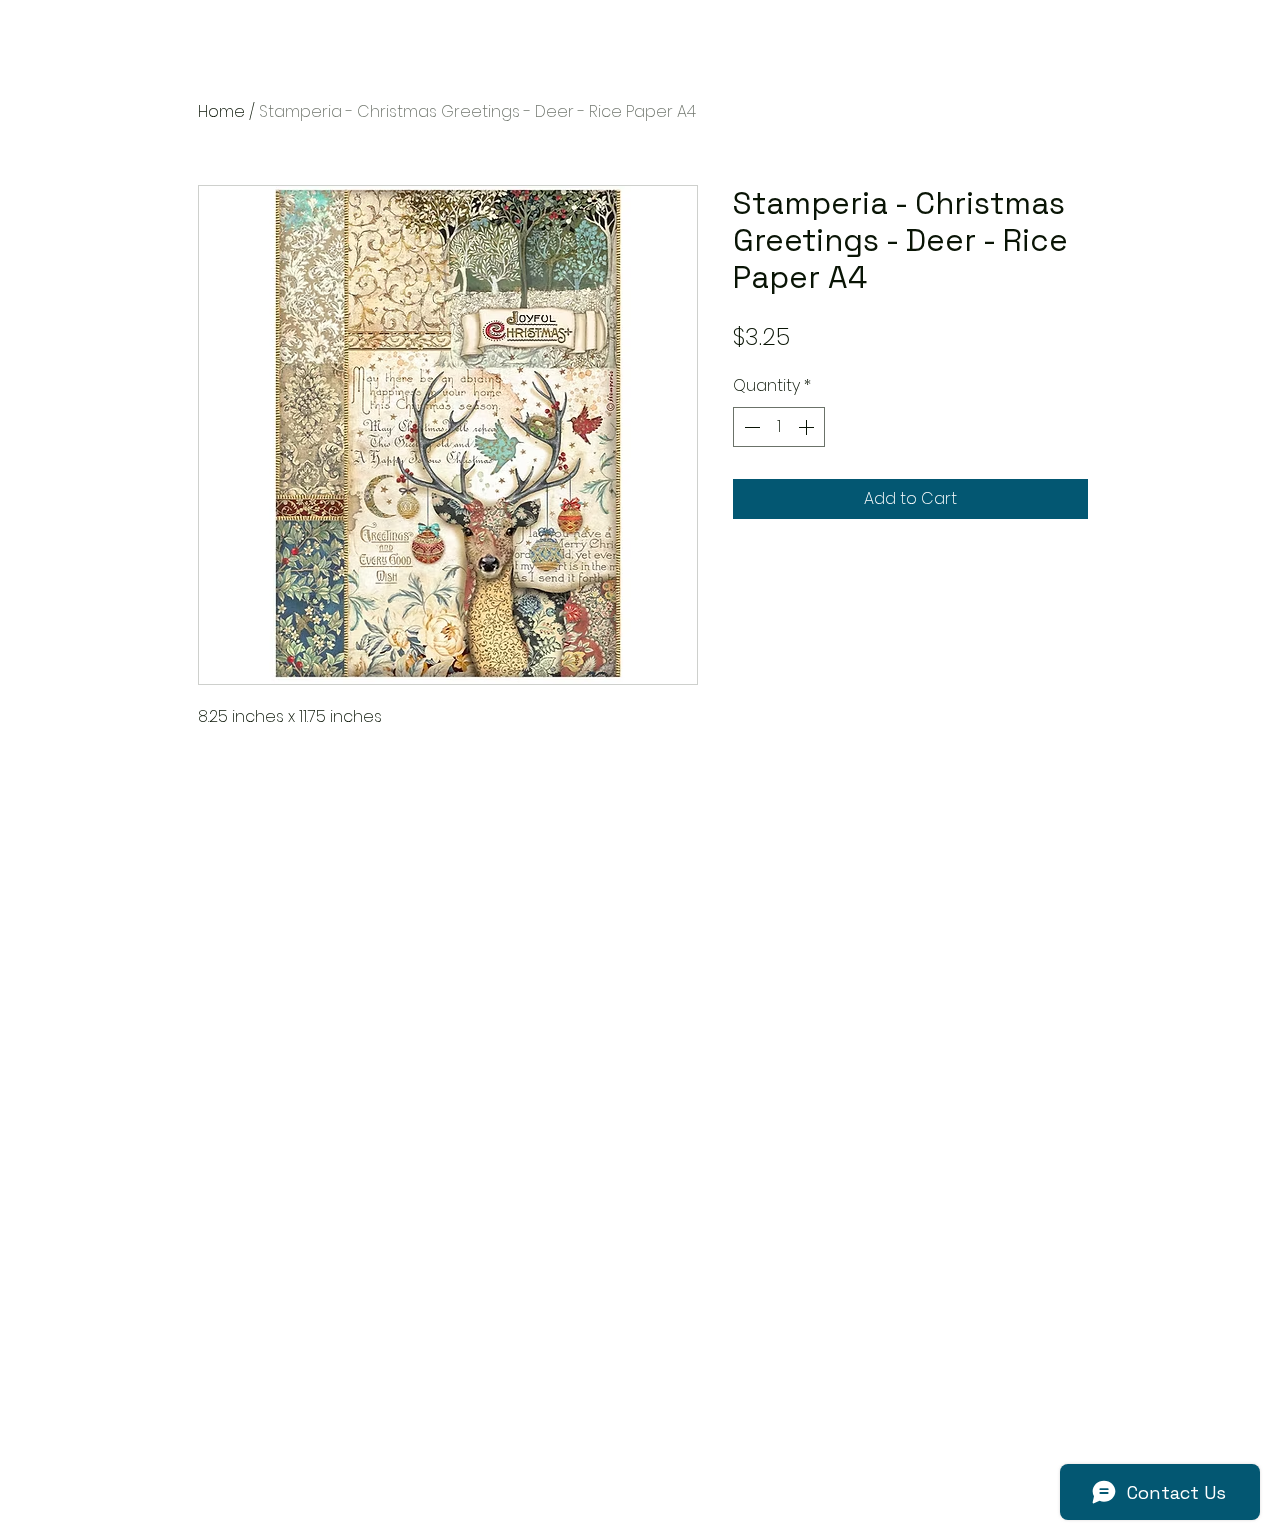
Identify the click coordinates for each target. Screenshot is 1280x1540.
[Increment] (808, 427)
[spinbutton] (779, 427)
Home (221, 111)
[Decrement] (750, 427)
